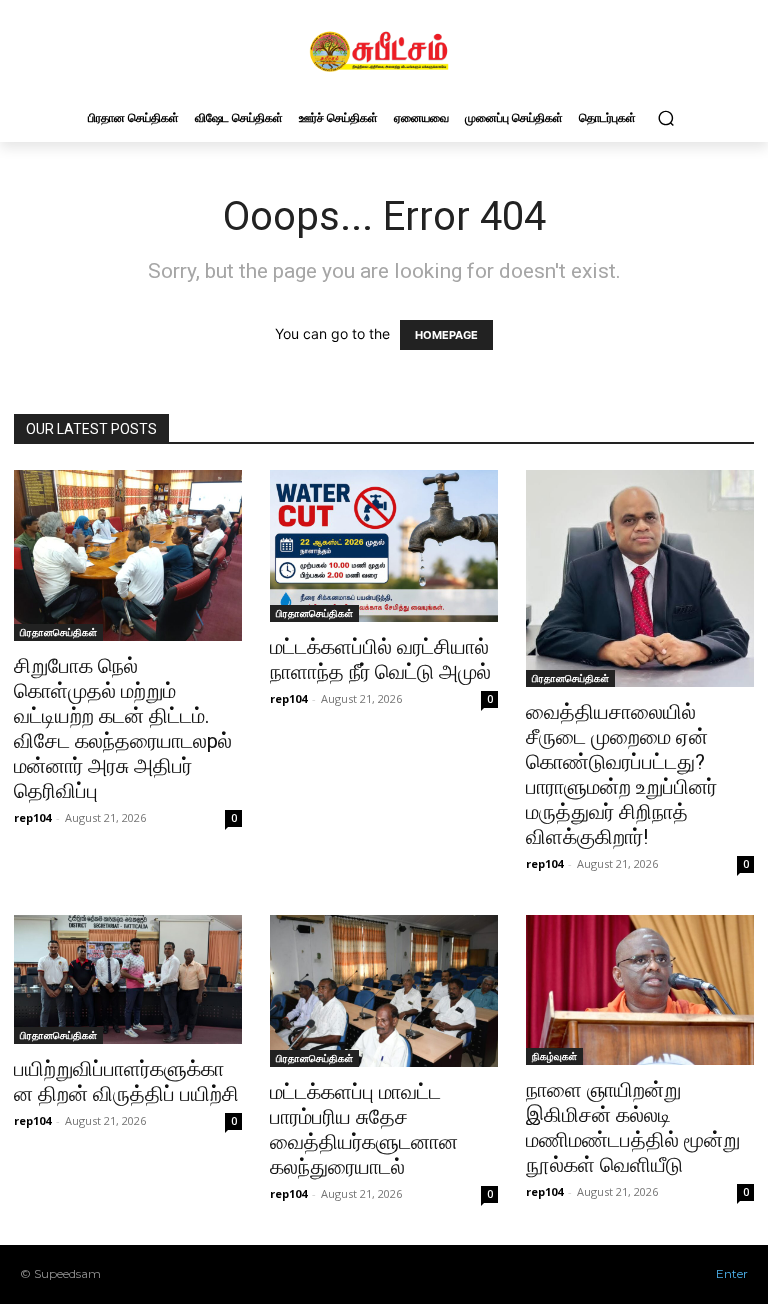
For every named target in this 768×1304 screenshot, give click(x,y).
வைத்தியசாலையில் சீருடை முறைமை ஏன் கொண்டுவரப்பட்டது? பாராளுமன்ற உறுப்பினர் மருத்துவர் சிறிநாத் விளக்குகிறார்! (621, 774)
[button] (665, 117)
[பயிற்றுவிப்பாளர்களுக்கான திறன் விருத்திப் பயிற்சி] (128, 979)
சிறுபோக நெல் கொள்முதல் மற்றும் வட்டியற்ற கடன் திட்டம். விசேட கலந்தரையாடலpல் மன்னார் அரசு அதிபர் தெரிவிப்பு (123, 728)
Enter (732, 1273)
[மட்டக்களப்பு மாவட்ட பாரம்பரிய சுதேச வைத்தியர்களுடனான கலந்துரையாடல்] (384, 991)
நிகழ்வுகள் (554, 1056)
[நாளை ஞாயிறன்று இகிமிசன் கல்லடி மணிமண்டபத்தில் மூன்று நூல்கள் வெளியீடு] (640, 989)
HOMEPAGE (446, 335)
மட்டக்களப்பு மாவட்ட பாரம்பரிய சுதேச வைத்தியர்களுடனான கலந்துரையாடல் (364, 1129)
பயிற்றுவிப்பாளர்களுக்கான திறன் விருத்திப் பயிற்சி (126, 1081)
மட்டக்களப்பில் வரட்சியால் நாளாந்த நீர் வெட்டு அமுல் (380, 659)
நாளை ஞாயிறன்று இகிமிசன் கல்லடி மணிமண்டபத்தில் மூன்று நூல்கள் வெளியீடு (633, 1127)
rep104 (32, 817)
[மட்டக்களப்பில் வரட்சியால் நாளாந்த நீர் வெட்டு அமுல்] (384, 546)
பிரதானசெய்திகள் (58, 632)
